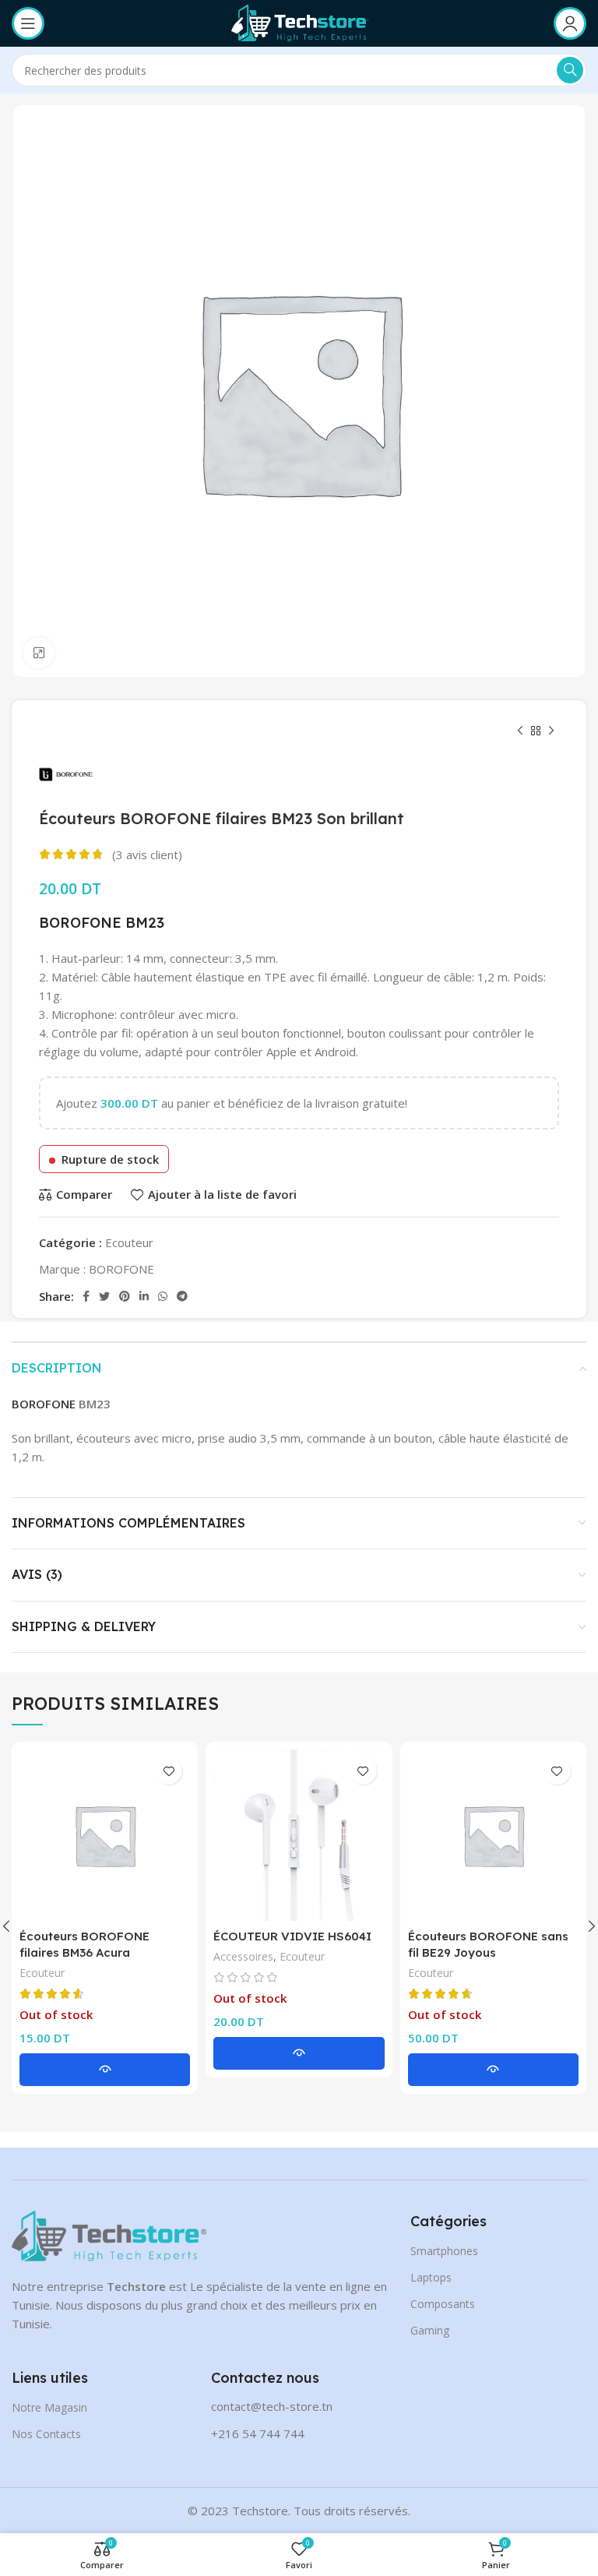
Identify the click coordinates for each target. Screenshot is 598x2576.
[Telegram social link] (182, 1296)
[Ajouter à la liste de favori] (169, 1771)
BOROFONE (80, 923)
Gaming (430, 2330)
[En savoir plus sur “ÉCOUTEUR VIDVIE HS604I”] (299, 2053)
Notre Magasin (49, 2407)
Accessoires (243, 1956)
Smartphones (444, 2251)
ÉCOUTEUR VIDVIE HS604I (292, 1936)
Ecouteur (129, 1242)
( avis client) (147, 855)
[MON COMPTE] (570, 23)
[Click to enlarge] (39, 653)
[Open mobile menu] (28, 23)
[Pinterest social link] (125, 1296)
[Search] (570, 70)
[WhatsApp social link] (163, 1296)
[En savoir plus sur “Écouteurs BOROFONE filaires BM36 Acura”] (105, 2070)
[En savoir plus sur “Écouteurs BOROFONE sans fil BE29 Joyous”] (493, 2070)
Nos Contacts (46, 2434)
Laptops (431, 2277)
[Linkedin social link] (144, 1296)
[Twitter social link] (104, 1296)
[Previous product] (520, 731)
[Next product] (551, 731)
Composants (443, 2304)
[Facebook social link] (86, 1296)
